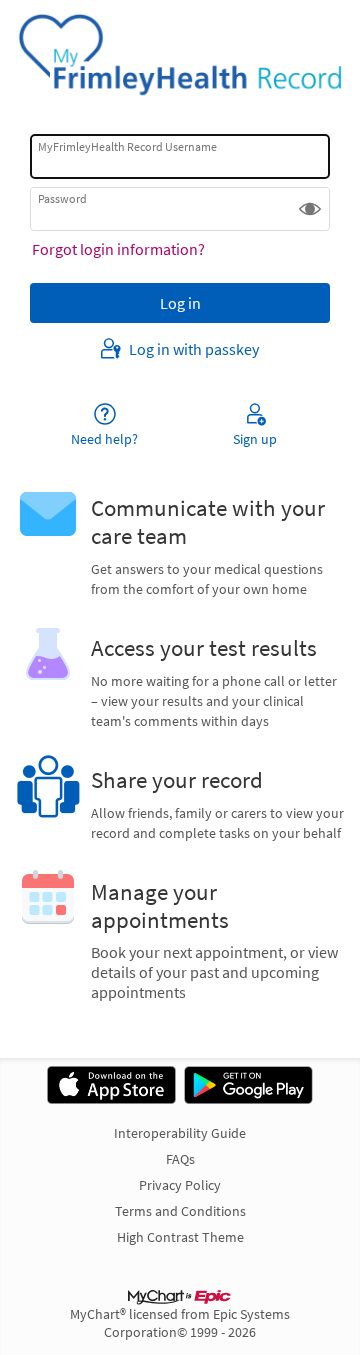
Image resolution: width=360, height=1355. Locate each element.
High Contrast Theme (180, 1237)
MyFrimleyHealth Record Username (127, 146)
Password (62, 198)
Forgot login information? (118, 249)
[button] (310, 209)
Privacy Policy (180, 1185)
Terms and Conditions (180, 1211)
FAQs (180, 1159)
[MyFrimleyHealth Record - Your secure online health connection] (180, 55)
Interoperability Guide (180, 1133)
